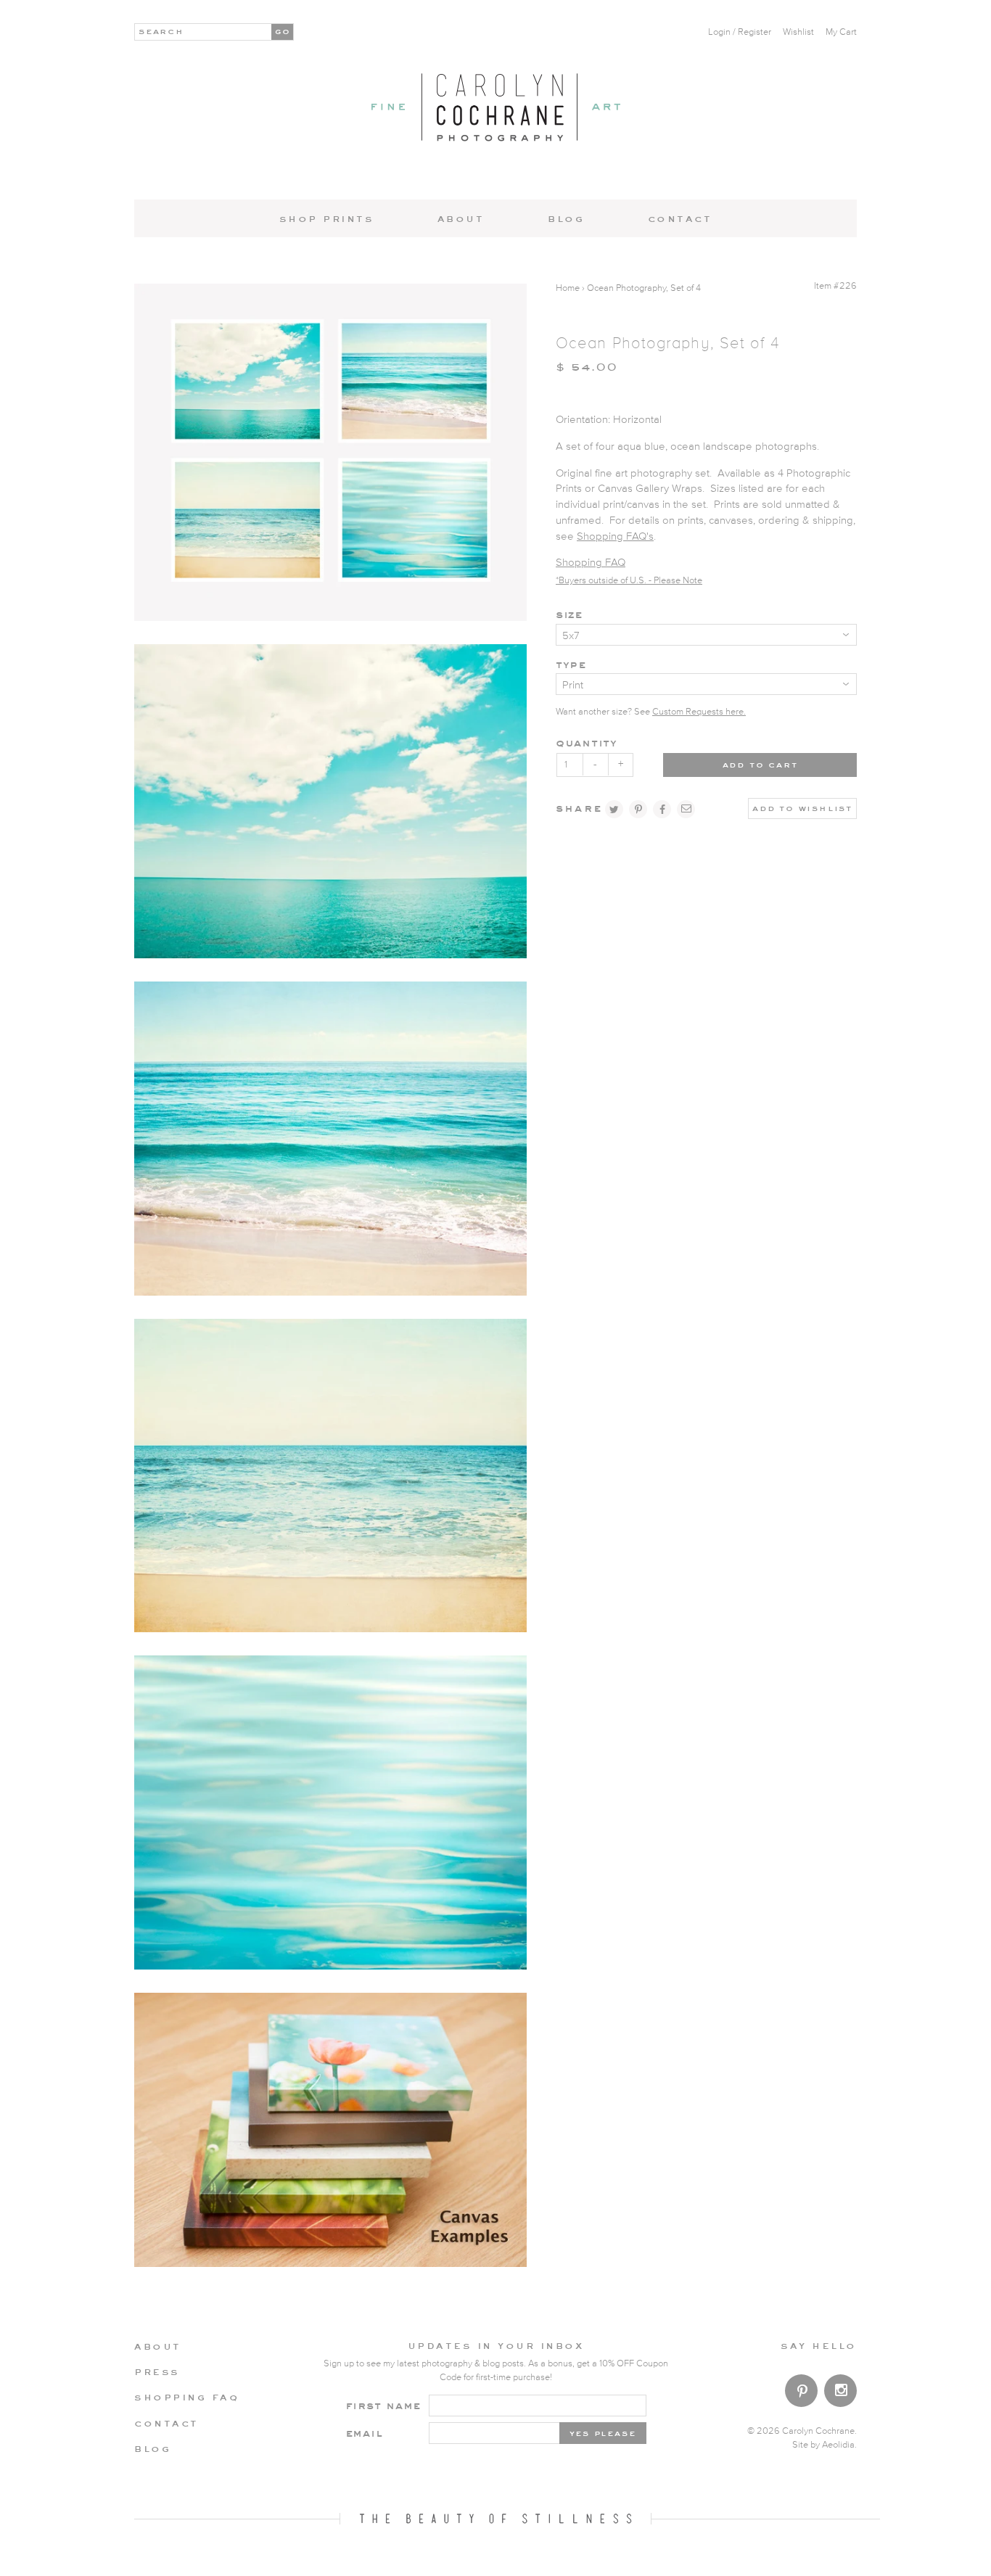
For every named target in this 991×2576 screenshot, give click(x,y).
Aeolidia (838, 2445)
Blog (566, 218)
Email (364, 2433)
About (461, 218)
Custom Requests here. (699, 712)
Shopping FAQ (591, 563)
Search (161, 30)
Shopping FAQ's (615, 536)
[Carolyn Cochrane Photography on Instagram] (840, 2392)
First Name (383, 2405)
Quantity (587, 742)
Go (283, 30)
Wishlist (798, 32)
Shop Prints (327, 218)
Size (569, 614)
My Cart (841, 32)
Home (568, 288)
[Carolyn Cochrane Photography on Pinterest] (801, 2394)
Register (754, 32)
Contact (680, 218)
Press (157, 2371)
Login (719, 32)
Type (571, 664)
